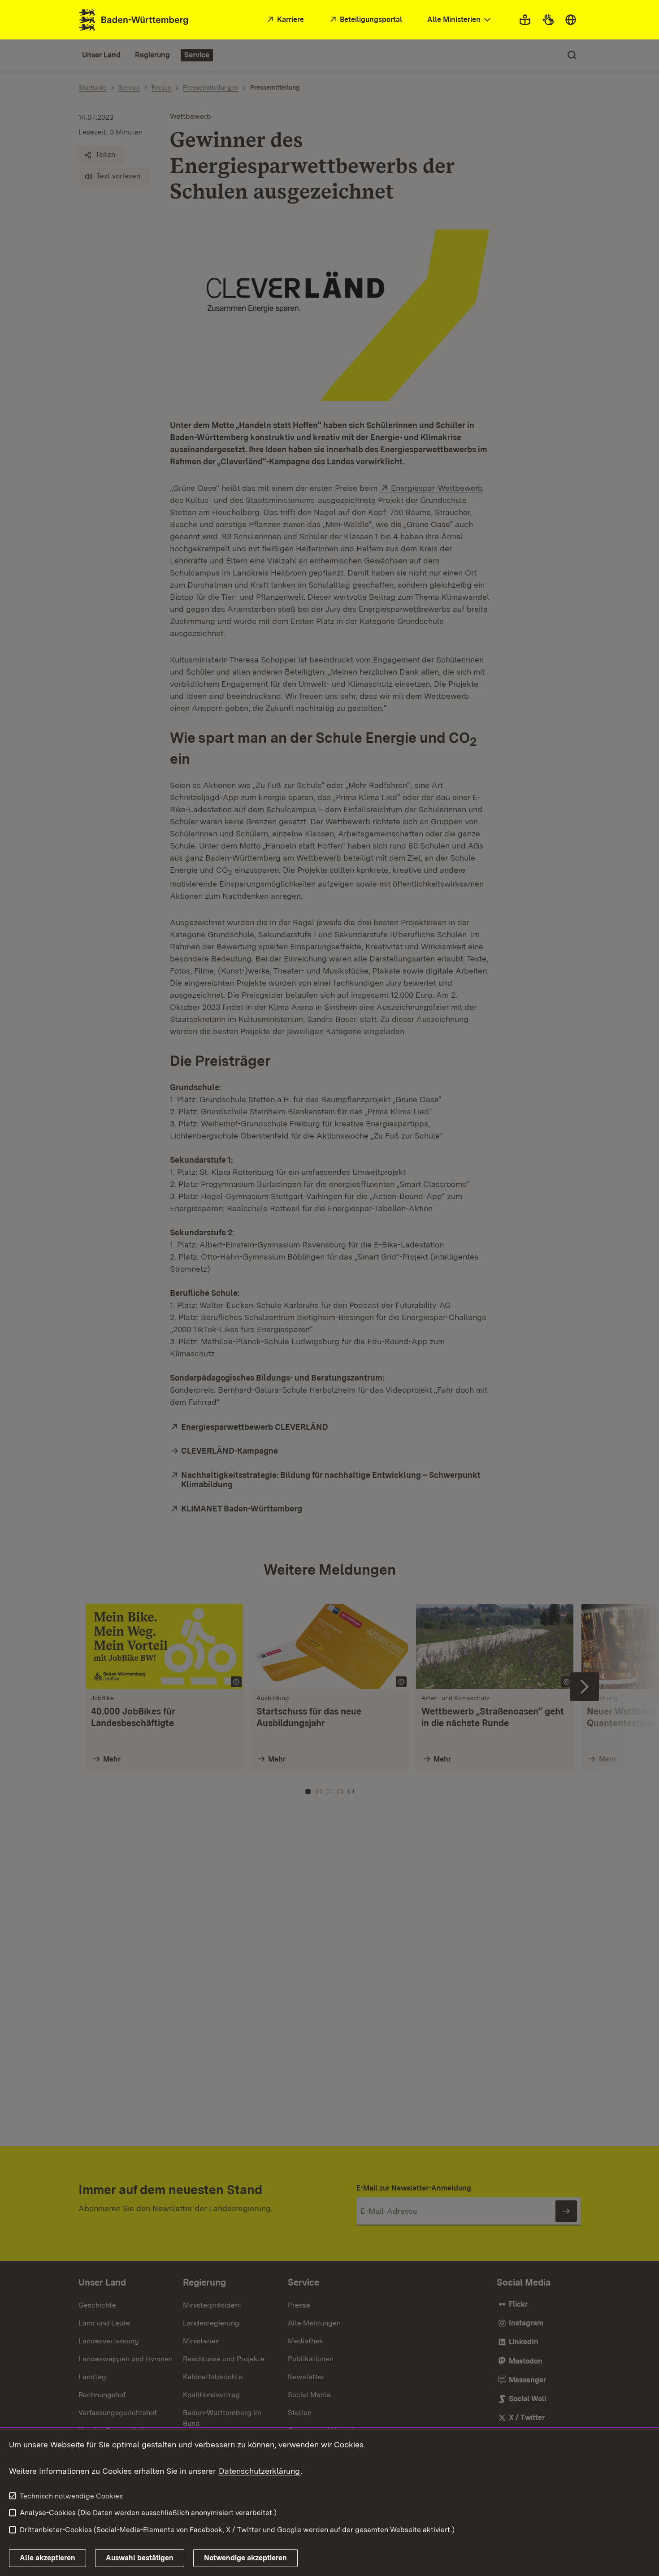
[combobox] (460, 20)
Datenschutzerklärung (259, 2471)
